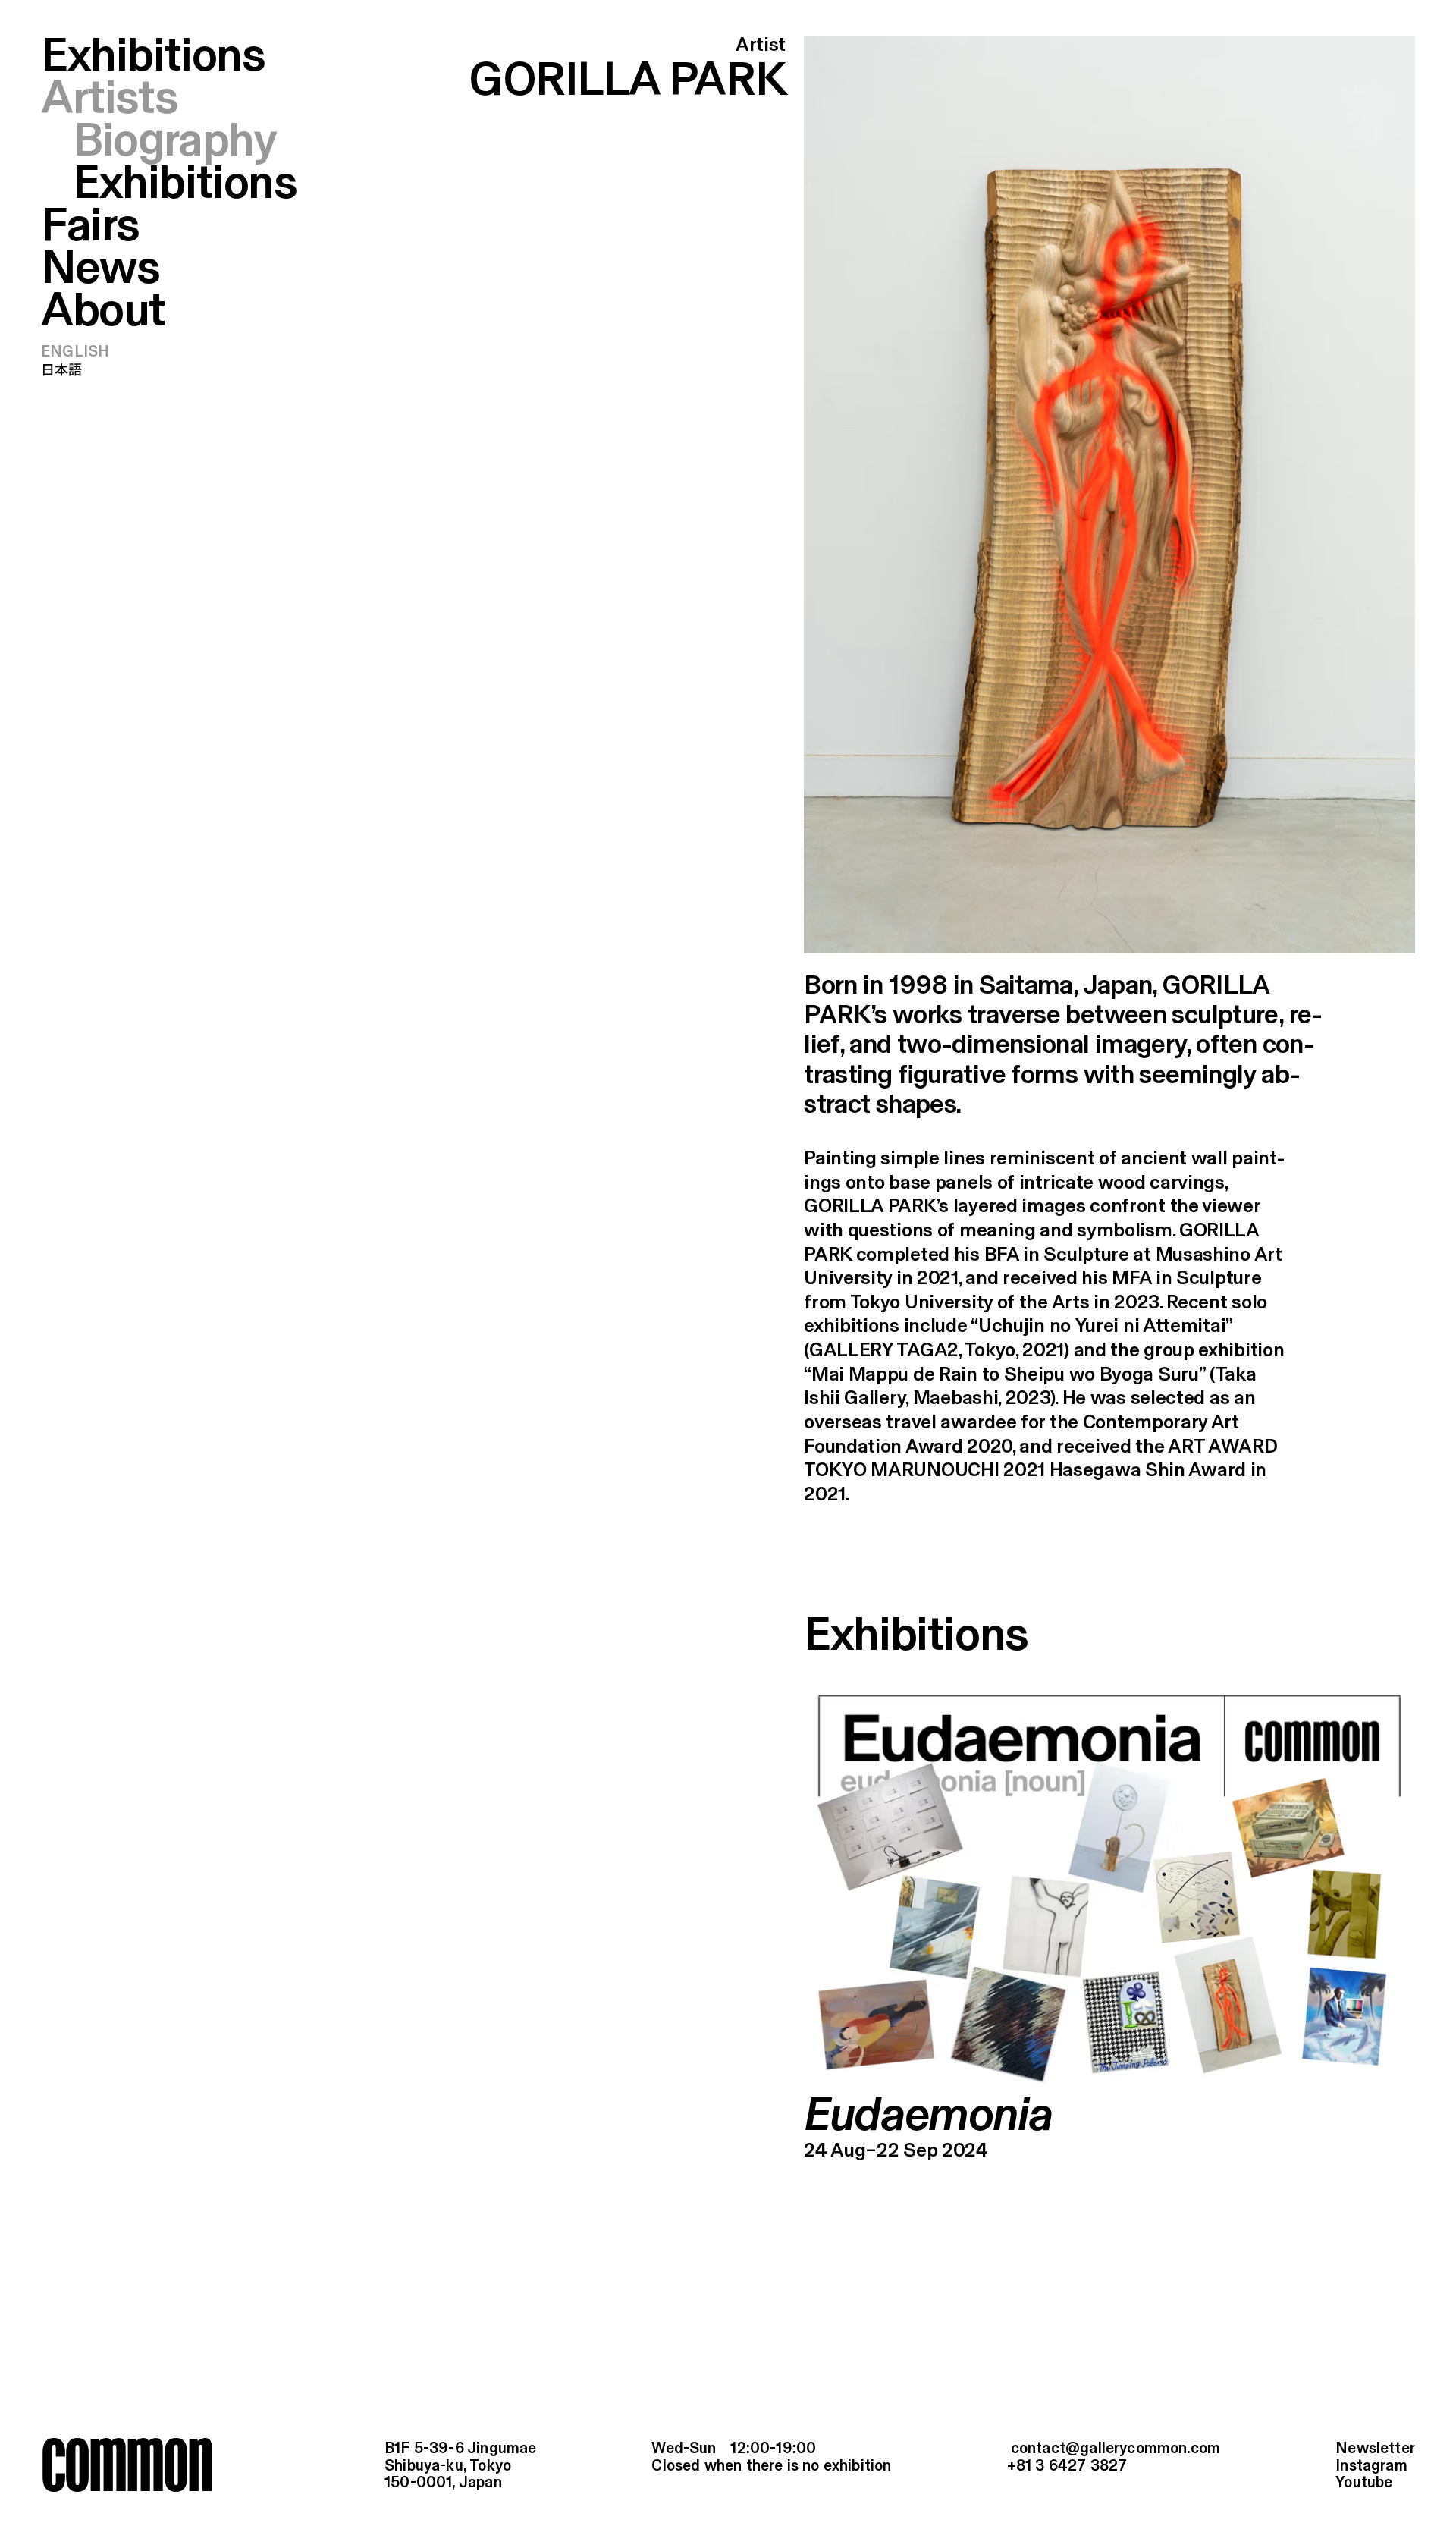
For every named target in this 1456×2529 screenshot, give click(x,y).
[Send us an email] (1114, 2450)
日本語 (62, 371)
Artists (109, 100)
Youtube (1364, 2483)
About (103, 312)
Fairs (90, 227)
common (127, 2464)
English (75, 352)
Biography (174, 143)
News (100, 270)
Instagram (1371, 2466)
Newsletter (1375, 2449)
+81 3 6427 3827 (1067, 2466)
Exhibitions (153, 57)
